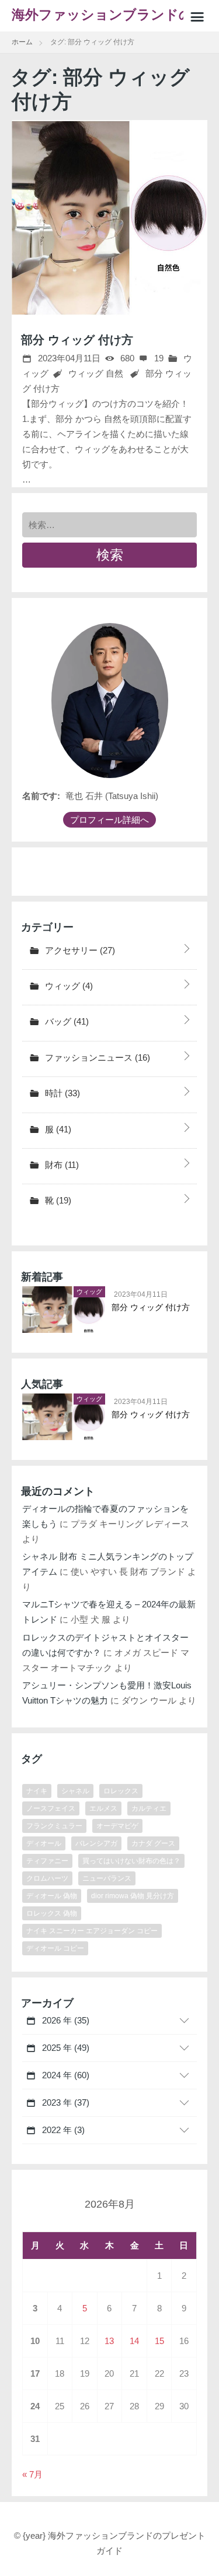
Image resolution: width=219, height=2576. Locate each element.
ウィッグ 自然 (96, 373)
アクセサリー (79, 950)
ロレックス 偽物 (52, 1913)
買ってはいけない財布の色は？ (131, 1861)
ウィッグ (68, 986)
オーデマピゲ (117, 1826)
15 (159, 2341)
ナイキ (37, 1791)
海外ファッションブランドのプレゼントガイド (102, 20)
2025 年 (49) (65, 2048)
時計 (61, 1093)
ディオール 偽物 (52, 1896)
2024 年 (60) (65, 2075)
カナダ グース (153, 1843)
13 (109, 2341)
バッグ (66, 1021)
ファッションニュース (96, 1058)
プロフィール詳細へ (109, 820)
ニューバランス (107, 1878)
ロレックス (121, 1791)
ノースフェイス (51, 1808)
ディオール (44, 1843)
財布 (61, 1165)
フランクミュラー (54, 1826)
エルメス (103, 1808)
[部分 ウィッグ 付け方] (109, 218)
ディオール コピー (55, 1948)
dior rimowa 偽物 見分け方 (133, 1896)
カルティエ (149, 1808)
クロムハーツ (47, 1878)
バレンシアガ (96, 1843)
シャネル (75, 1791)
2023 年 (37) (65, 2102)
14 (134, 2341)
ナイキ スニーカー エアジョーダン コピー (92, 1931)
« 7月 (32, 2474)
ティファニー (47, 1861)
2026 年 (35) (65, 2020)
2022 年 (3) (62, 2130)
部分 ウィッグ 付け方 (77, 340)
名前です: (41, 796)
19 (158, 358)
